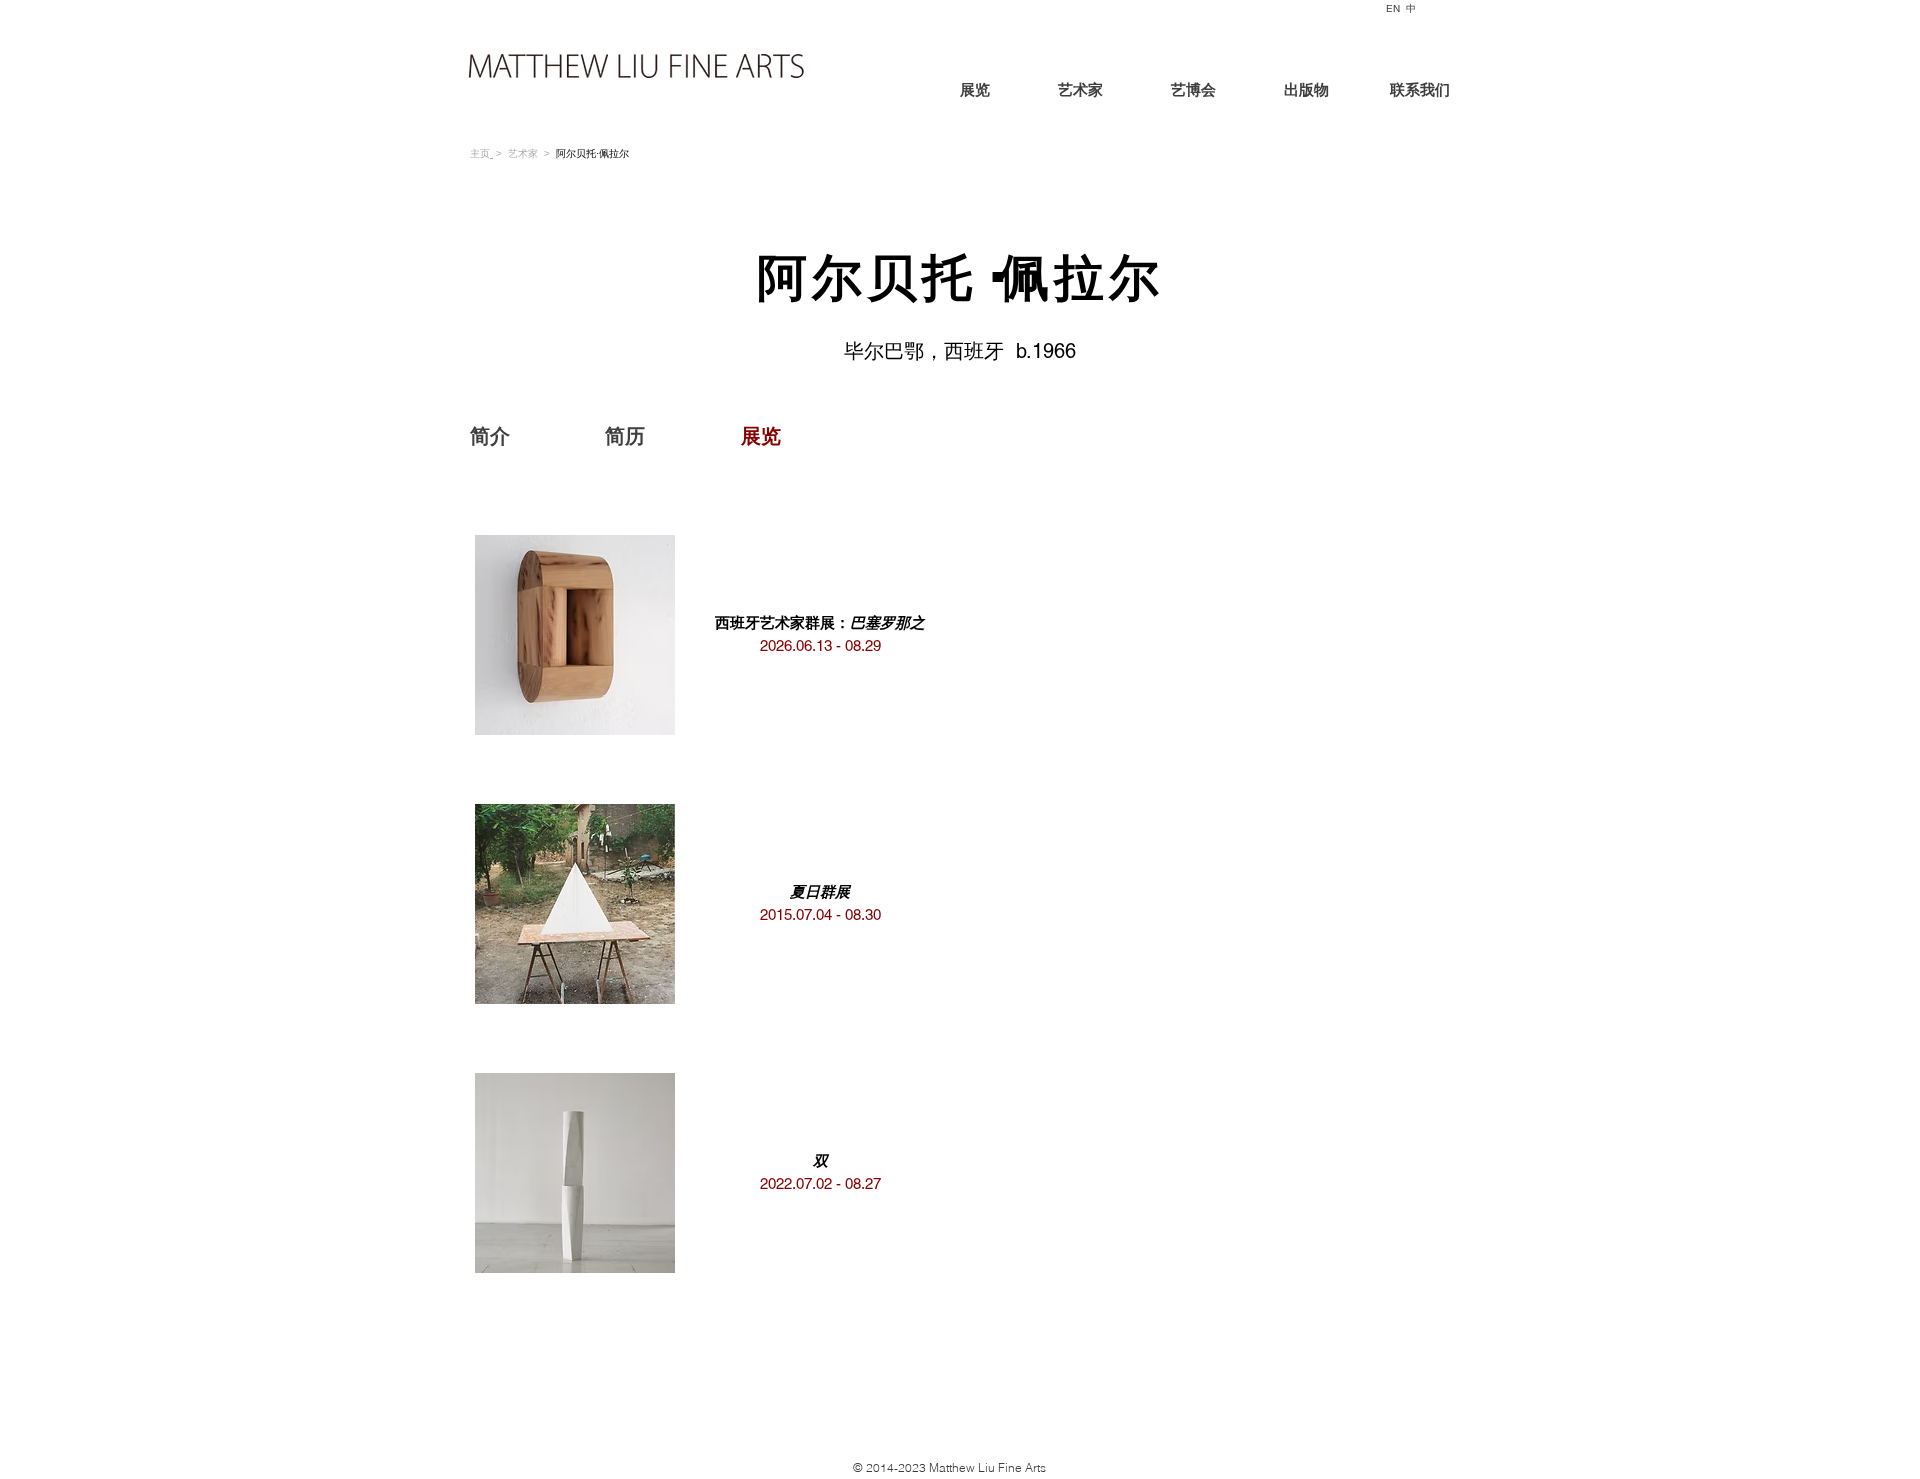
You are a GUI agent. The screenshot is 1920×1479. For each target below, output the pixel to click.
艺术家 (523, 153)
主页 (480, 153)
